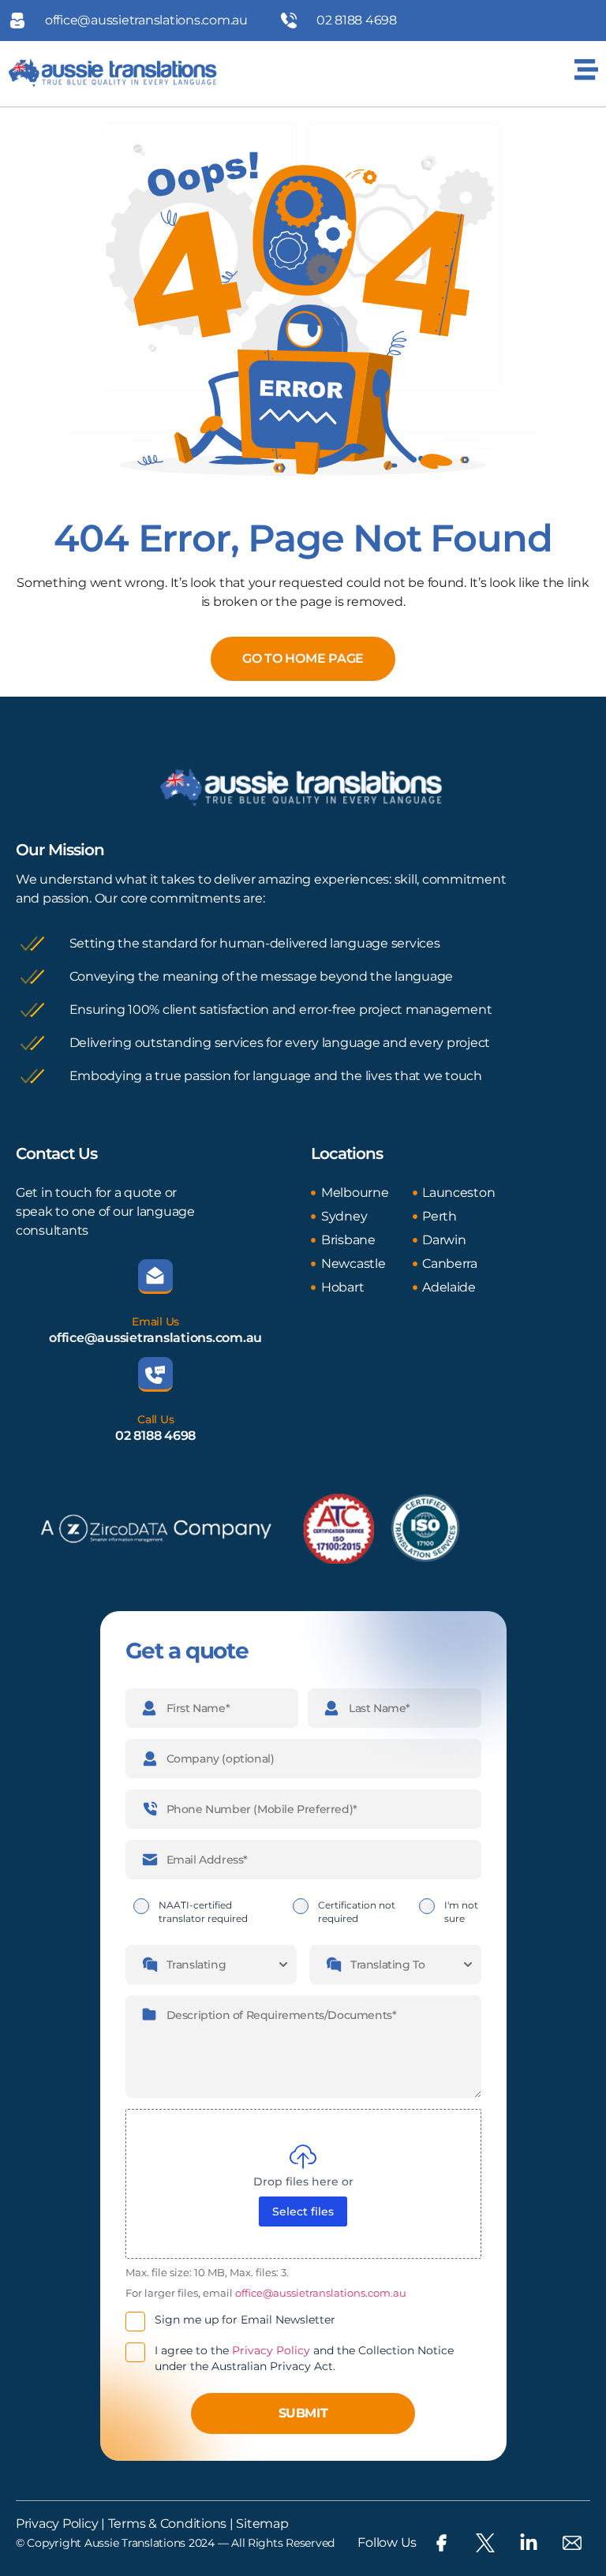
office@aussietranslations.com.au (155, 1338)
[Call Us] (155, 1374)
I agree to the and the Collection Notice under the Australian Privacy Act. (304, 2358)
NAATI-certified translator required (203, 1912)
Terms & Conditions (166, 2524)
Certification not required (357, 1912)
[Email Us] (155, 1277)
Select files (303, 2211)
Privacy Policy (271, 2350)
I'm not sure (461, 1912)
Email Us (155, 1322)
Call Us (155, 1419)
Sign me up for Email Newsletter (245, 2320)
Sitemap (262, 2524)
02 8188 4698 (155, 1436)
